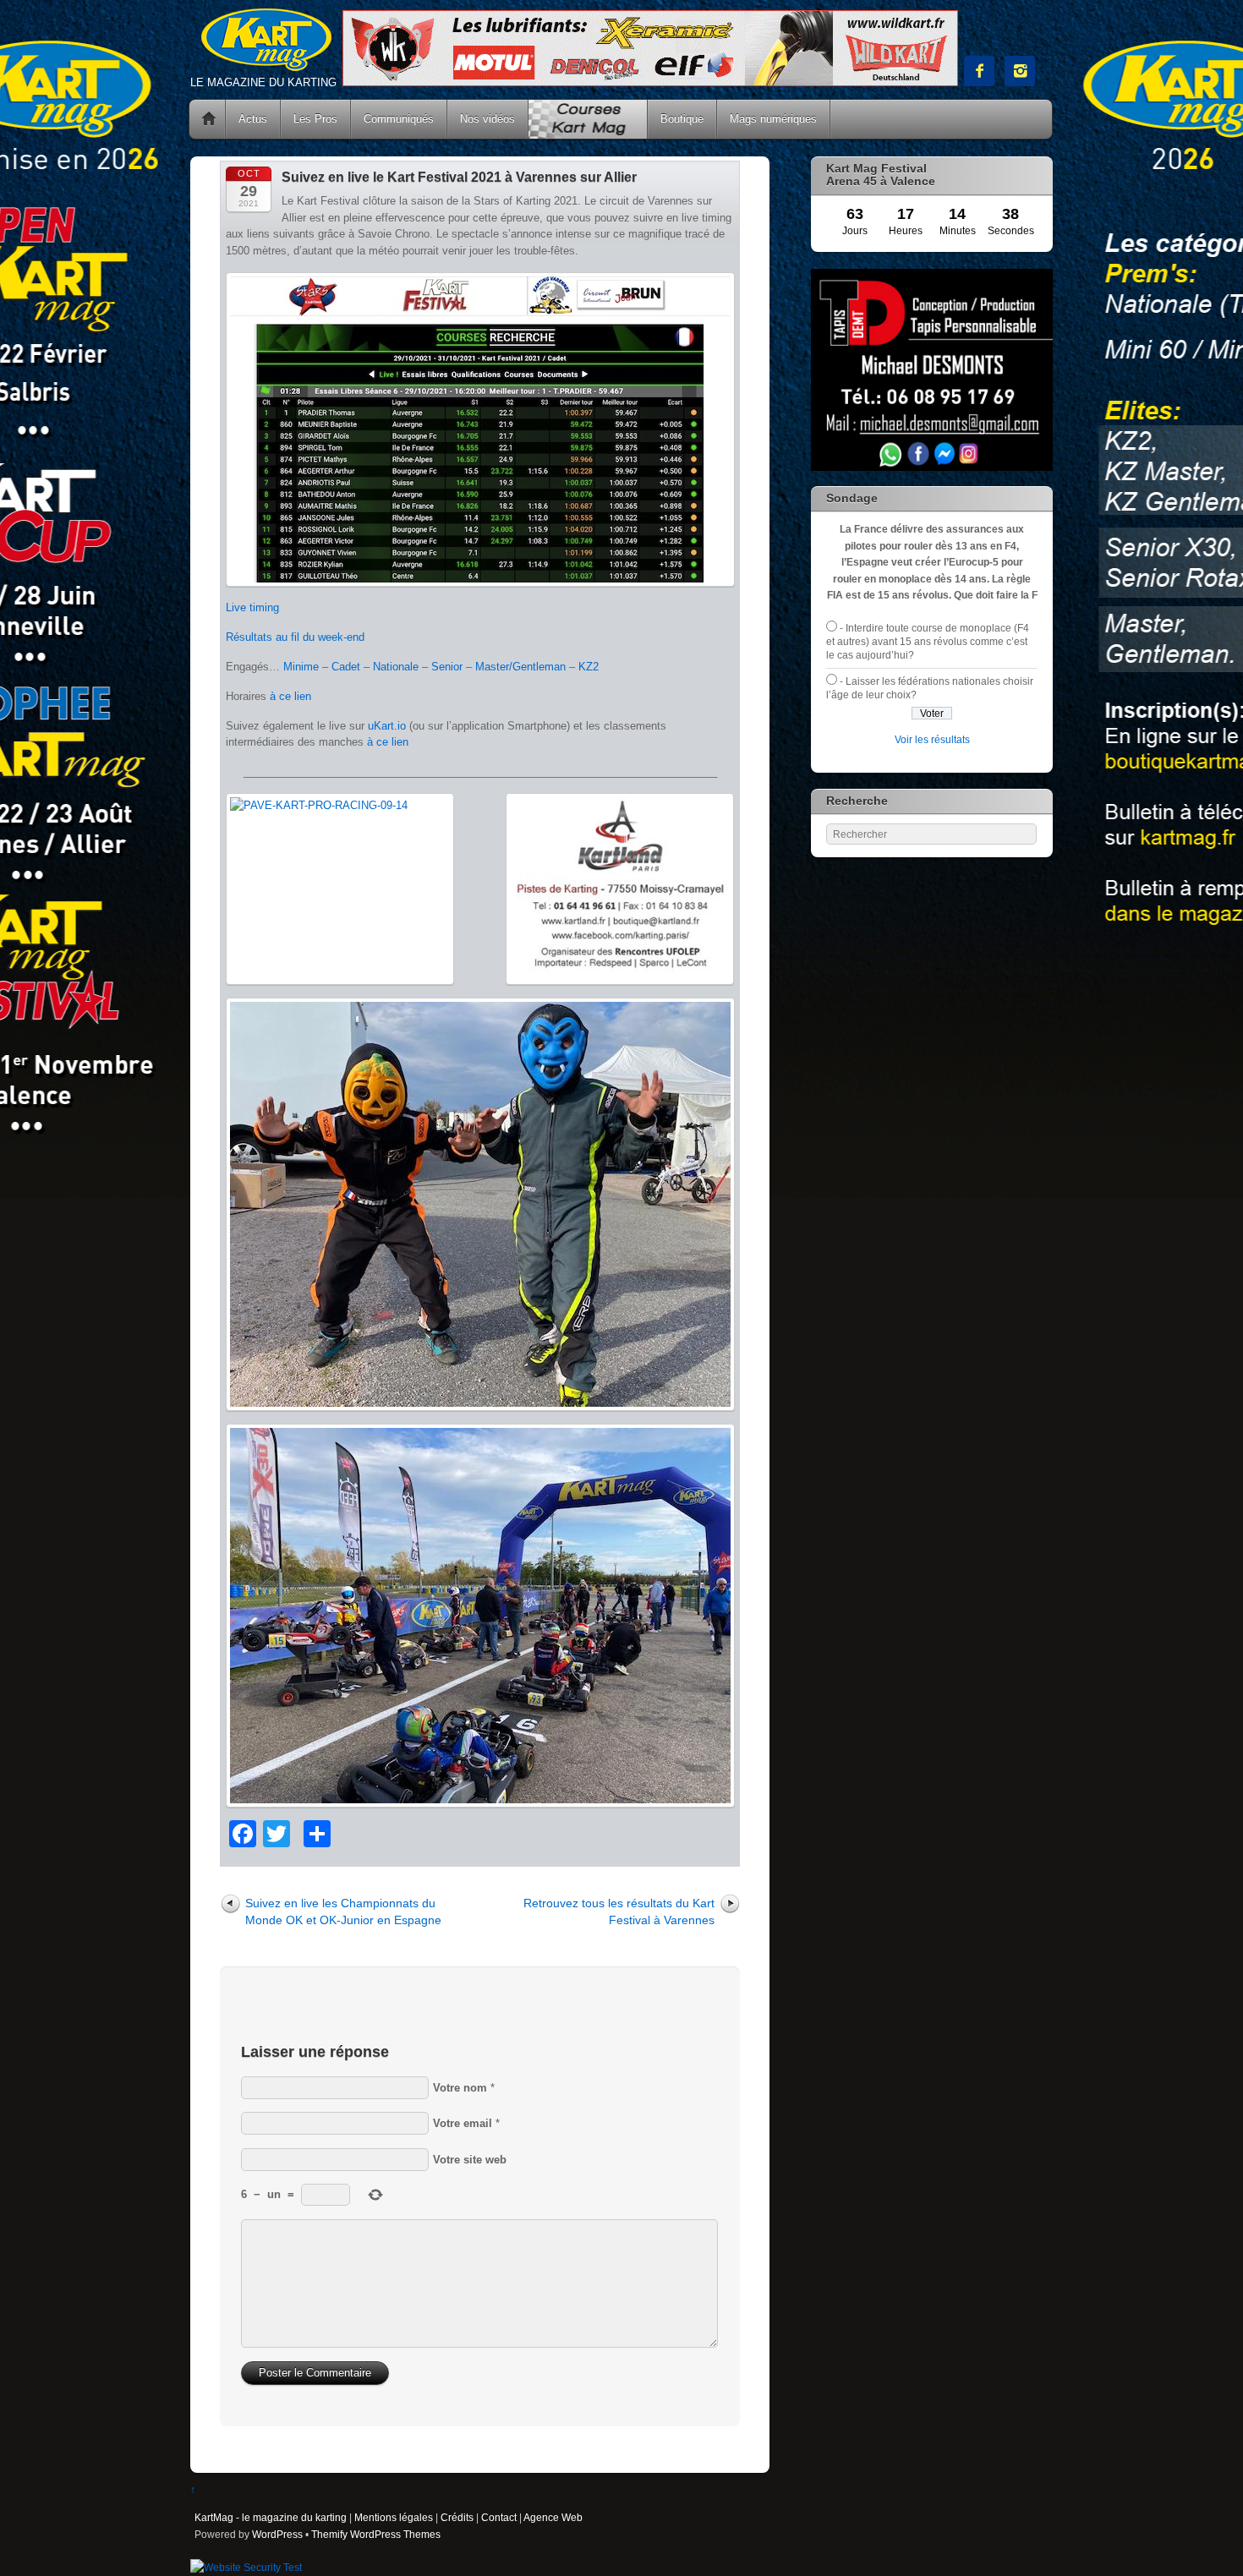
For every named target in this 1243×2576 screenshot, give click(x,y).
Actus (253, 119)
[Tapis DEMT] (932, 467)
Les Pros (315, 119)
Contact (499, 2517)
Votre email (463, 2123)
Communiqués (399, 119)
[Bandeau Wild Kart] (650, 82)
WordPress (277, 2534)
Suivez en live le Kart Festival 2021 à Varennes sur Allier (459, 177)
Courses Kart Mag (588, 119)
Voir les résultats (932, 739)
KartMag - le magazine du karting (271, 2517)
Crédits (457, 2517)
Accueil (209, 119)
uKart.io (387, 726)
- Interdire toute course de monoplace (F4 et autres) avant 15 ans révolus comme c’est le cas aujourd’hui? (928, 642)
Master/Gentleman (520, 667)
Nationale (396, 667)
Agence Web (553, 2517)
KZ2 (589, 667)
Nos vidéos (487, 119)
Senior (447, 667)
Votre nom (460, 2088)
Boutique (682, 119)
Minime (301, 667)
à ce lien (290, 696)
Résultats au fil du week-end (295, 637)
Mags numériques (773, 119)
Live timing (252, 607)
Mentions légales (394, 2517)
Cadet (346, 667)
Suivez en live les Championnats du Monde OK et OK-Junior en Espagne (343, 1911)
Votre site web (470, 2160)
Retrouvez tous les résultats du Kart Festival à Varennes (619, 1911)
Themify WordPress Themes (376, 2534)
